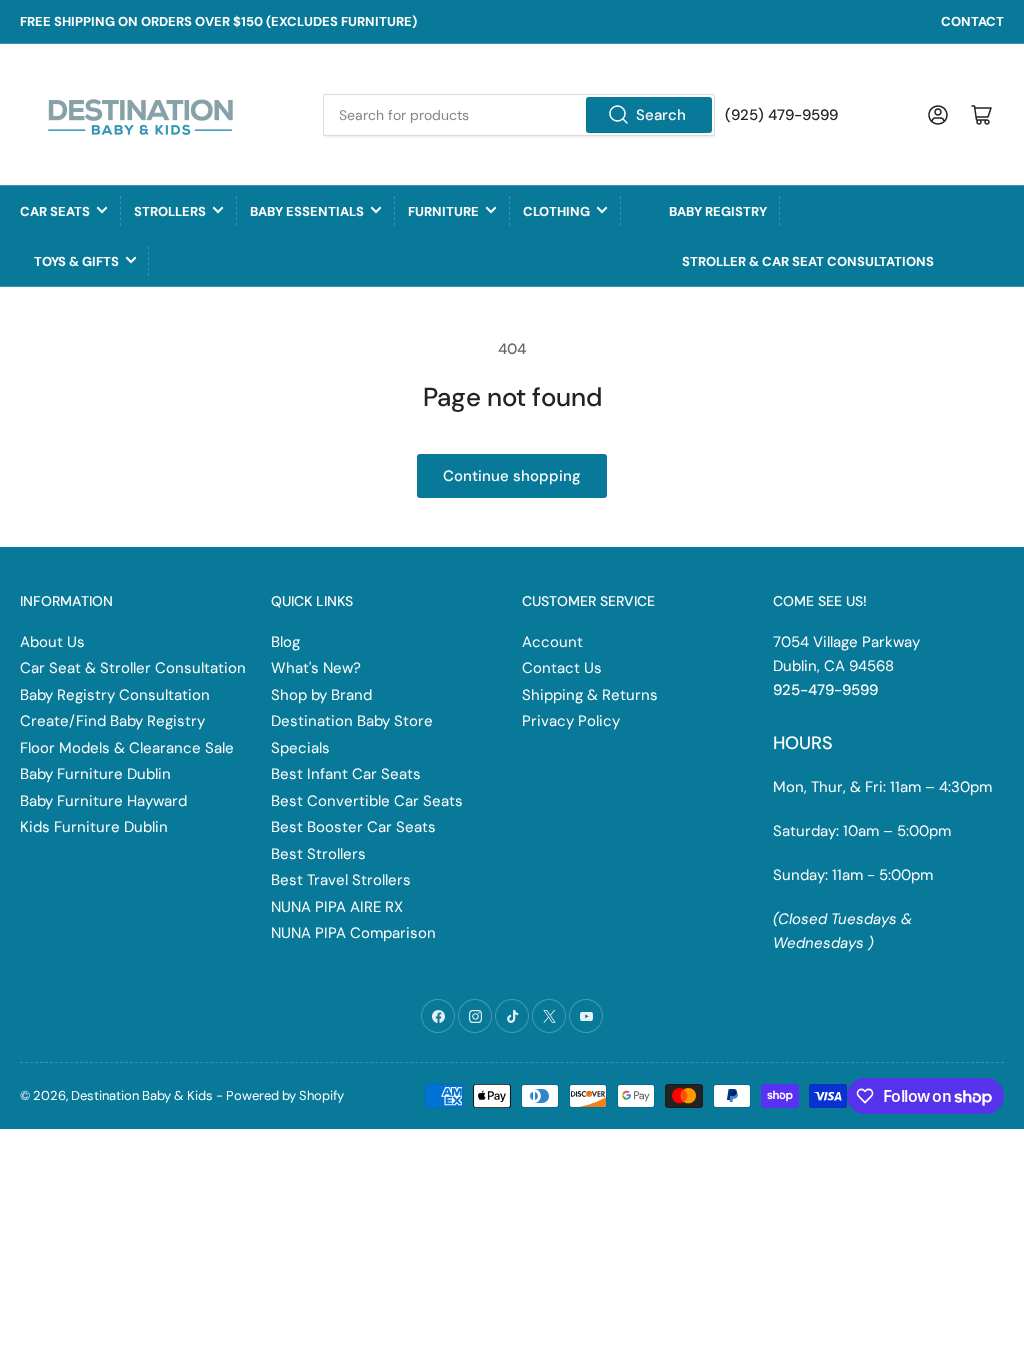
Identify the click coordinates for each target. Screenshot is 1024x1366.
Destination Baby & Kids (142, 1095)
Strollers (170, 211)
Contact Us (562, 668)
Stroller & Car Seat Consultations (808, 261)
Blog (285, 642)
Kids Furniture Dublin (94, 827)
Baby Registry (718, 211)
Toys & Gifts (76, 261)
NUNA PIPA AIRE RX (337, 907)
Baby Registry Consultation (115, 695)
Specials (300, 748)
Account (552, 642)
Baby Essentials (307, 211)
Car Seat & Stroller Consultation (133, 668)
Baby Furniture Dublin (95, 774)
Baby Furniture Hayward (103, 801)
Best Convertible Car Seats (367, 801)
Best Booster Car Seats (353, 827)
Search (661, 115)
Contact (972, 21)
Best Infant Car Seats (346, 774)
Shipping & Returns (590, 695)
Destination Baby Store (352, 721)
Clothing (556, 211)
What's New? (316, 668)
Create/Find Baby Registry (112, 721)
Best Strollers (318, 854)
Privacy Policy (571, 721)
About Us (52, 642)
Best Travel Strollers (341, 880)
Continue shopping (512, 476)
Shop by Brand (321, 695)
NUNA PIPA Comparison (353, 933)
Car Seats (55, 211)
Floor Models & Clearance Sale (127, 748)
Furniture (443, 211)
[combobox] (518, 115)
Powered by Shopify (285, 1095)
